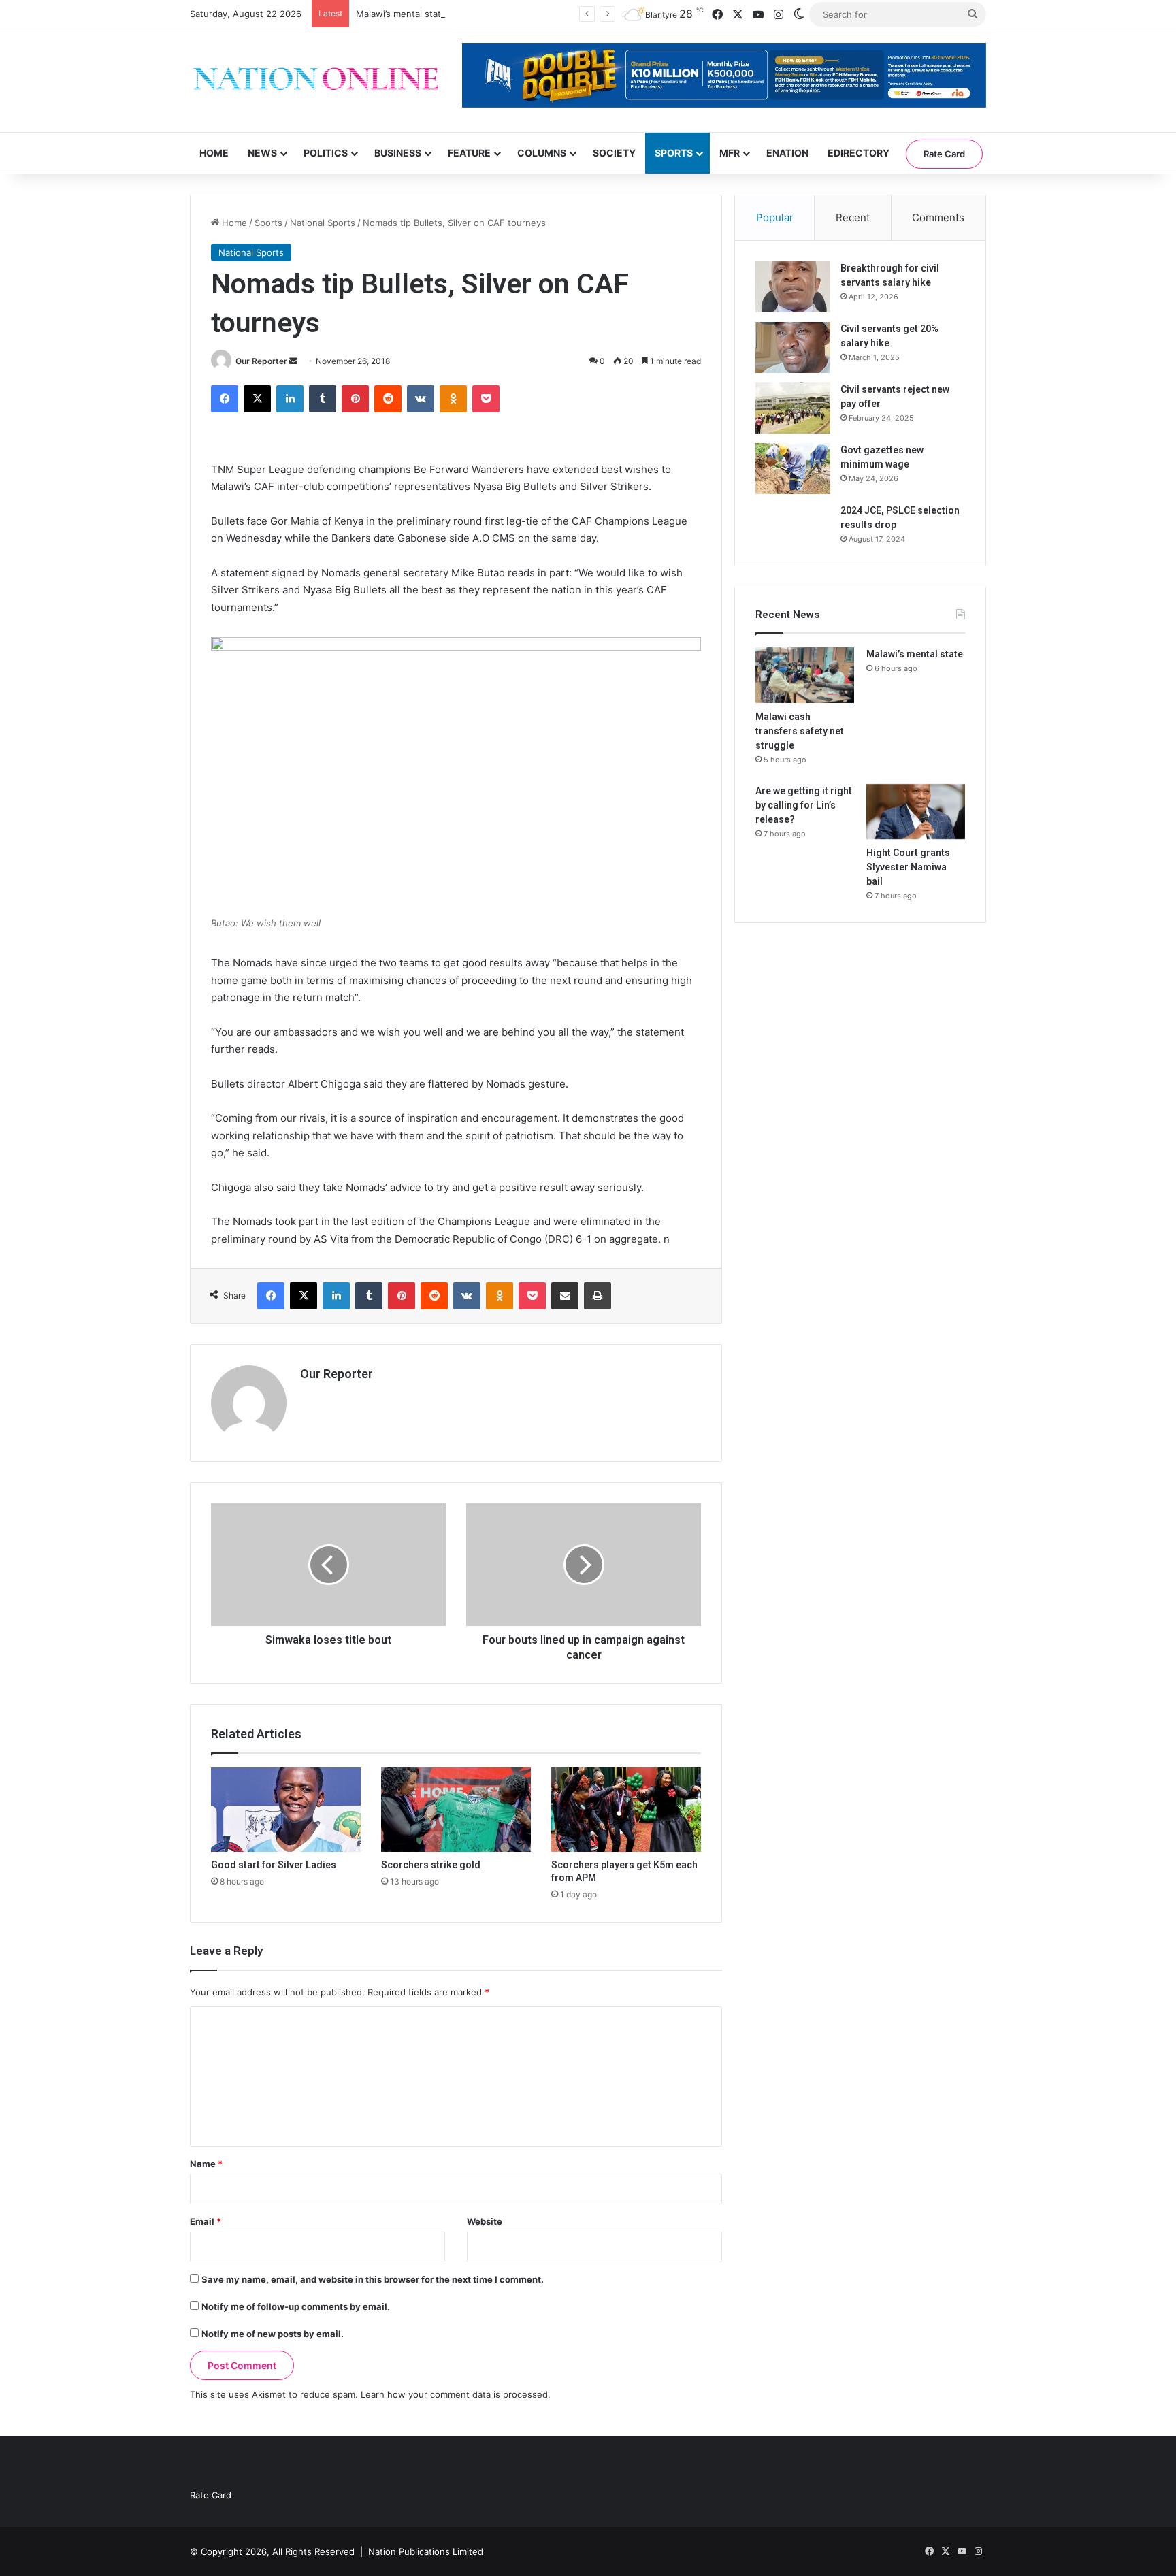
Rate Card (944, 154)
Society (614, 153)
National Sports (323, 223)
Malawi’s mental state (401, 14)
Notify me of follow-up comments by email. (296, 2306)
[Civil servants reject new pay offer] (793, 408)
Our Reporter (261, 361)
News (262, 153)
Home (214, 153)
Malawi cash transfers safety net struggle (800, 731)
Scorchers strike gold (431, 1865)
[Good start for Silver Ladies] (286, 1810)
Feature (469, 153)
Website (485, 2221)
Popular (775, 217)
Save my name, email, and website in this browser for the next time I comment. (373, 2279)
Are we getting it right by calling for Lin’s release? (804, 805)
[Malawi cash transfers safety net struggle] (805, 675)
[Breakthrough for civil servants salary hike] (793, 287)
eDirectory (859, 153)
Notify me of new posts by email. (273, 2334)
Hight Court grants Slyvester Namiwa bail (908, 867)
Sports (674, 153)
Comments (938, 217)
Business (398, 153)
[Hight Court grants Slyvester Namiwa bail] (916, 812)
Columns (542, 153)
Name (206, 2164)
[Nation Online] (316, 81)
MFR (730, 153)
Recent (853, 217)
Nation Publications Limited (426, 2551)
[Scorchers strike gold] (456, 1810)
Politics (326, 153)
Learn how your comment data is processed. (456, 2394)
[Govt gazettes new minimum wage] (793, 469)
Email (206, 2221)
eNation (787, 153)
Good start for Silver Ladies (274, 1865)
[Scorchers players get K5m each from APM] (626, 1810)
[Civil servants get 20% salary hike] (793, 347)
